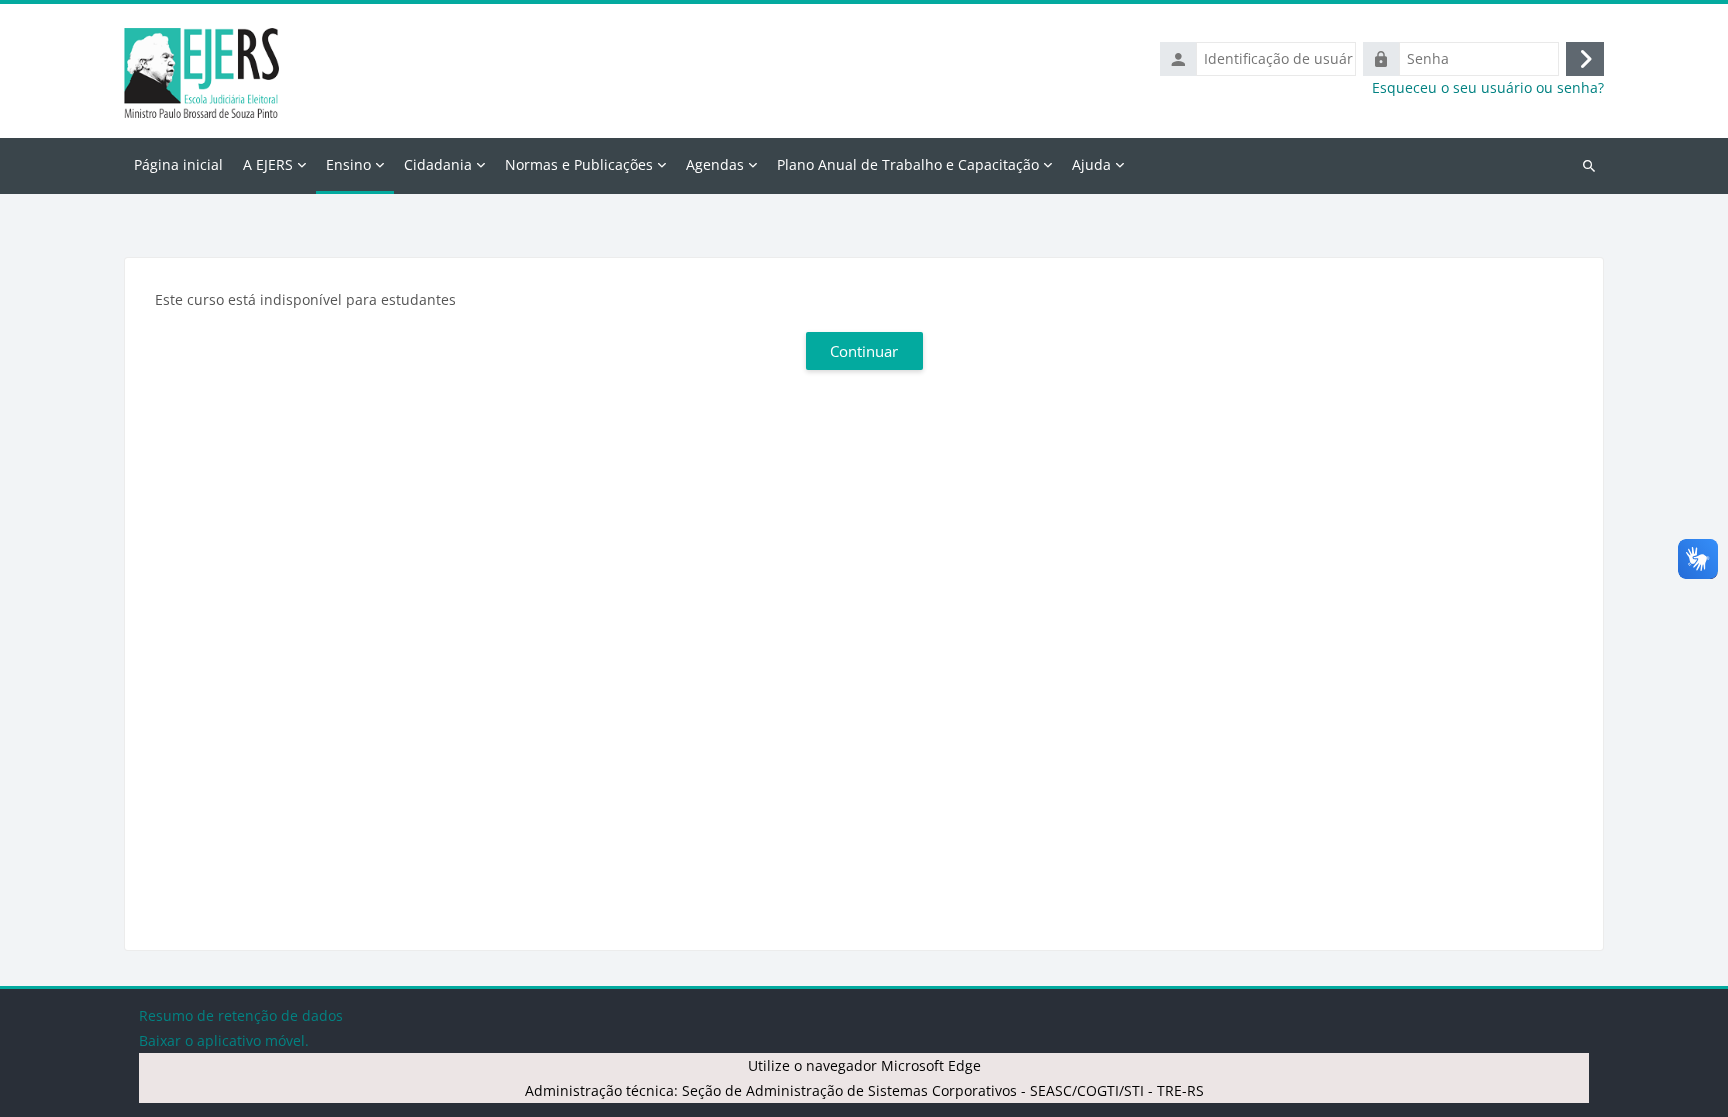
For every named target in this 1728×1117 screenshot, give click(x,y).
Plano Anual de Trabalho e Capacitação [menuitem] (908, 164)
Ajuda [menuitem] (1091, 164)
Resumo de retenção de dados (241, 1015)
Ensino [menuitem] (348, 164)
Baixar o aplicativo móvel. (224, 1040)
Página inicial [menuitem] (178, 164)
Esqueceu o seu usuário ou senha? (1488, 88)
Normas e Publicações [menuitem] (579, 164)
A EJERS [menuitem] (268, 164)
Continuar (864, 351)
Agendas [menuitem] (715, 164)
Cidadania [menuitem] (438, 164)
